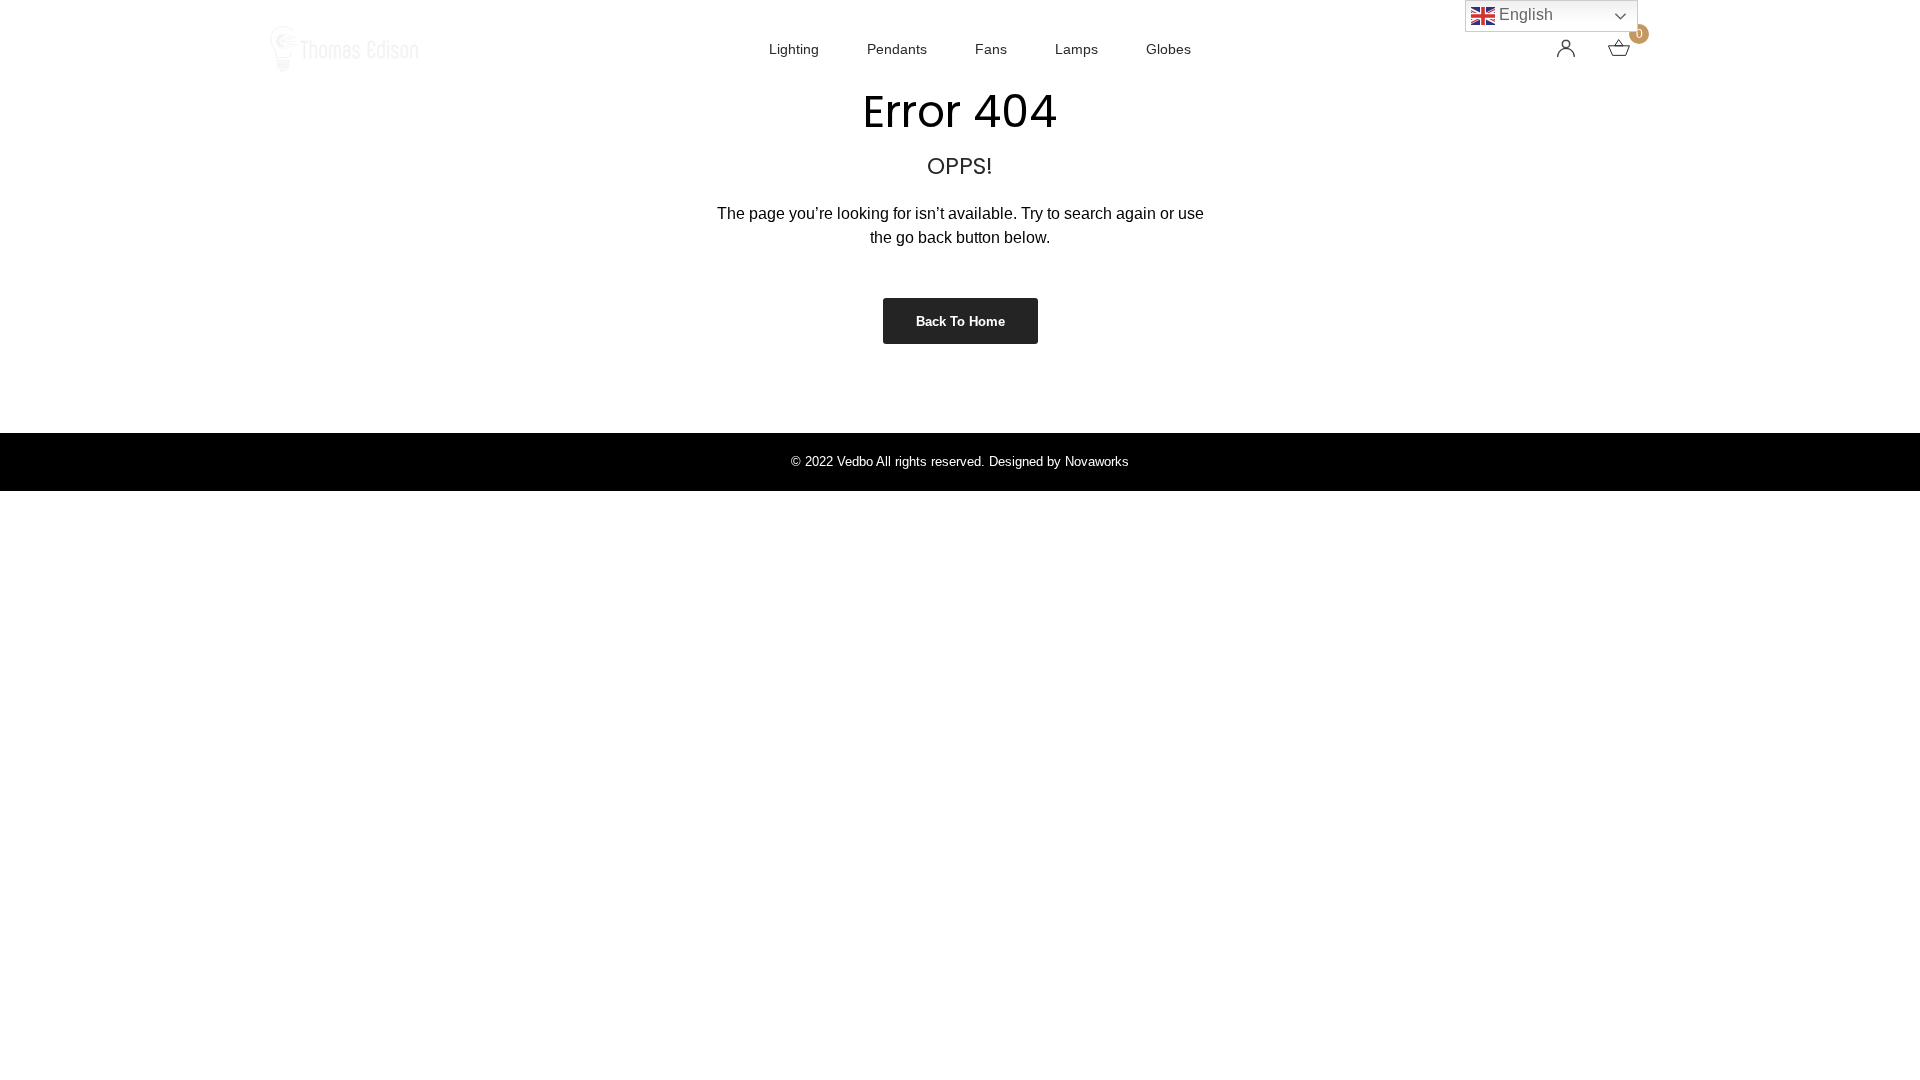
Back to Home (960, 321)
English (1524, 14)
